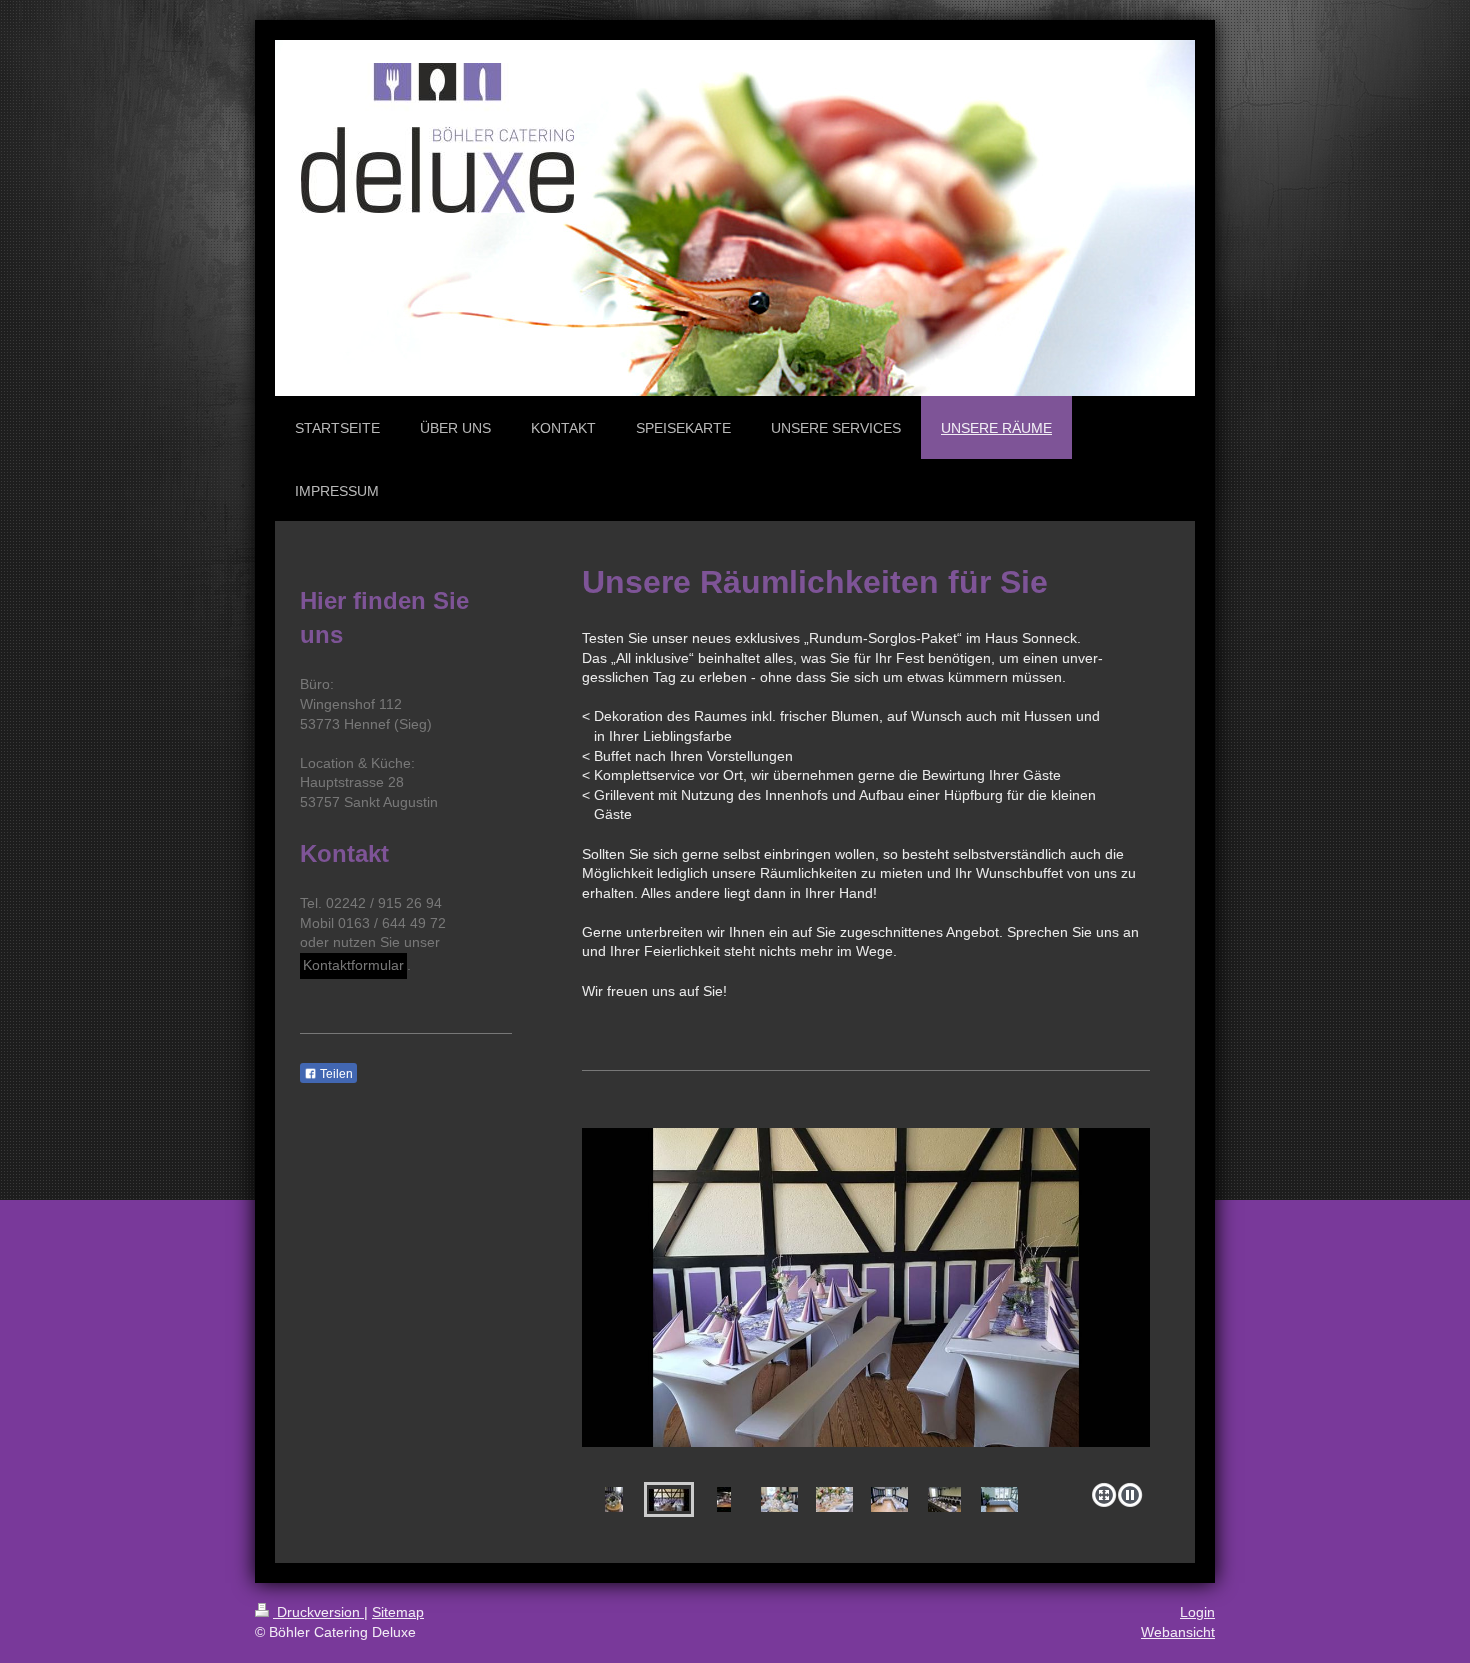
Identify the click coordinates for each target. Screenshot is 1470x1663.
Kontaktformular (353, 965)
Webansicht (1178, 1632)
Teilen (335, 1074)
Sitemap (398, 1612)
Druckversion (318, 1612)
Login (1197, 1612)
